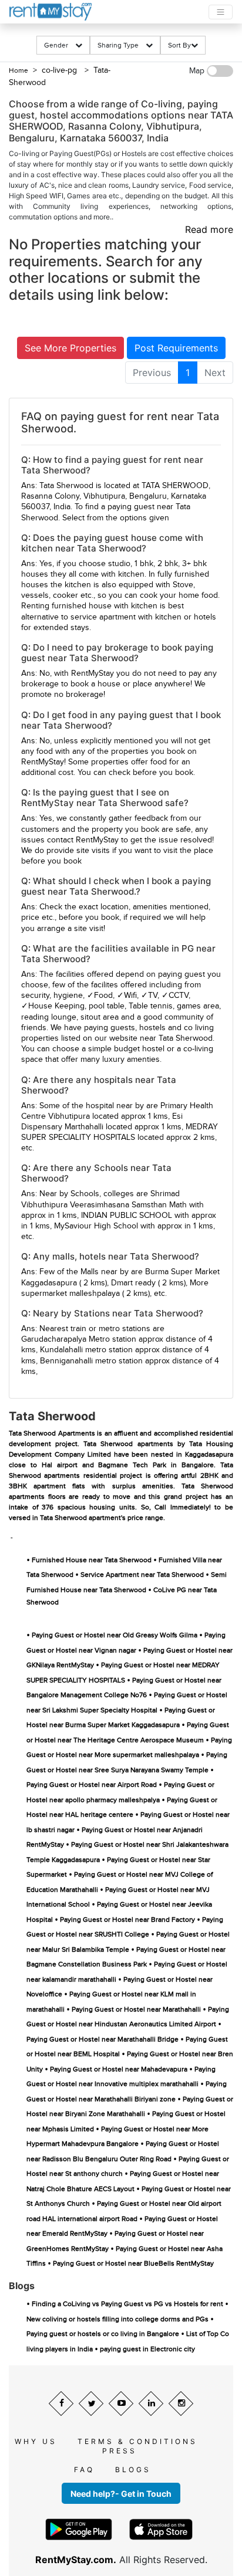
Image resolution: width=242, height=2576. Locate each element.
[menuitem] (152, 373)
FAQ (84, 2470)
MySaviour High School (96, 1226)
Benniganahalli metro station (91, 1361)
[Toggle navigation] (221, 12)
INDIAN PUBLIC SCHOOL (127, 1216)
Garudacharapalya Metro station (79, 1339)
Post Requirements (176, 348)
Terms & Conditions (137, 2441)
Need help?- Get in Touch (121, 2494)
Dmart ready (133, 1283)
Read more (209, 229)
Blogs (133, 2470)
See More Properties (70, 348)
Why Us (36, 2441)
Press (120, 2451)
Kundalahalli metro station (86, 1350)
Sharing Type (122, 45)
